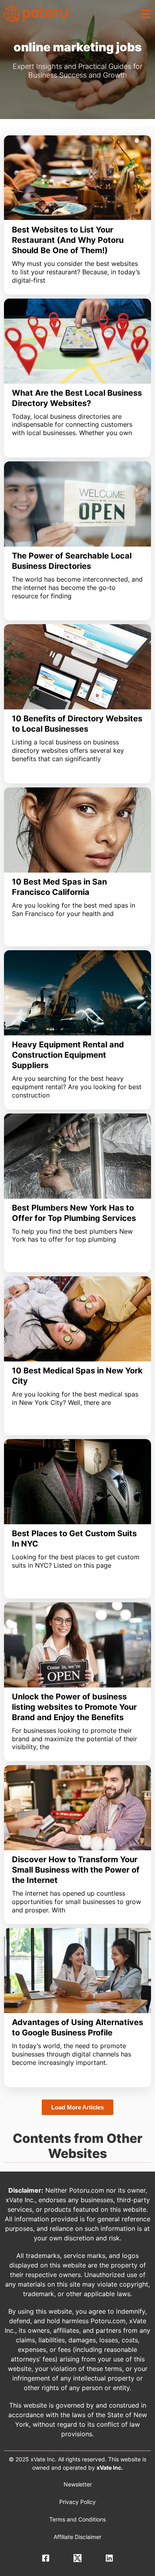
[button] (145, 14)
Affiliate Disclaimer (77, 2537)
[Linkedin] (109, 2558)
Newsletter (78, 2484)
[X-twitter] (77, 2558)
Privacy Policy (77, 2502)
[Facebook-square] (46, 2558)
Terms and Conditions (77, 2519)
